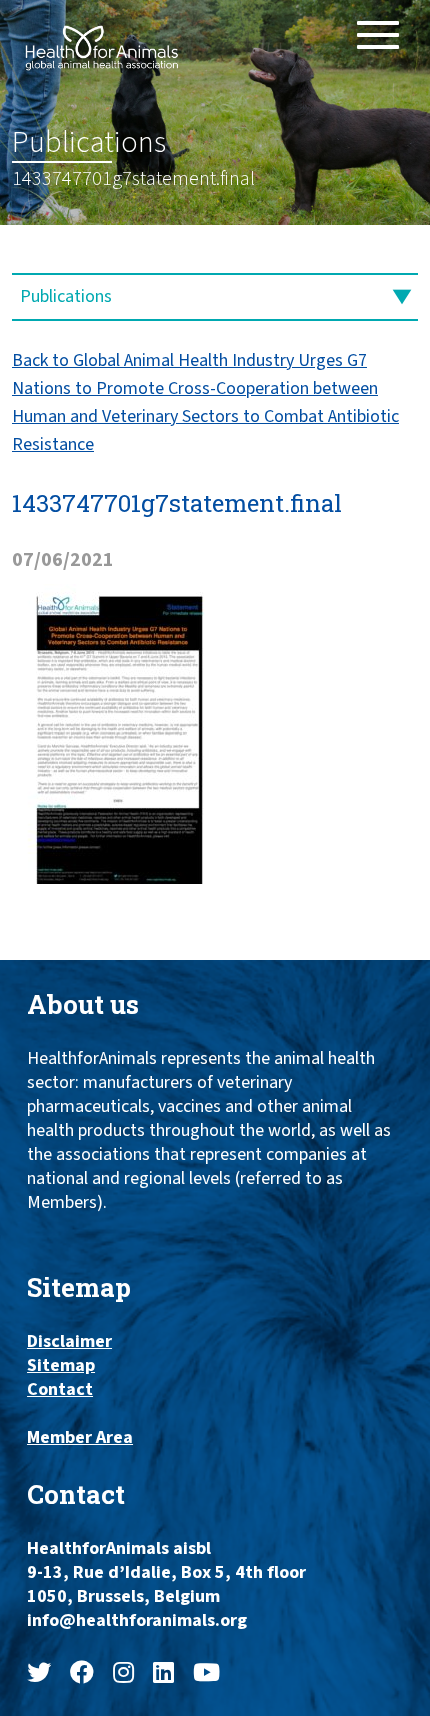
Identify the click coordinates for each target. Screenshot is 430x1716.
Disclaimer (69, 1342)
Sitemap (61, 1366)
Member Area (80, 1438)
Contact (60, 1390)
